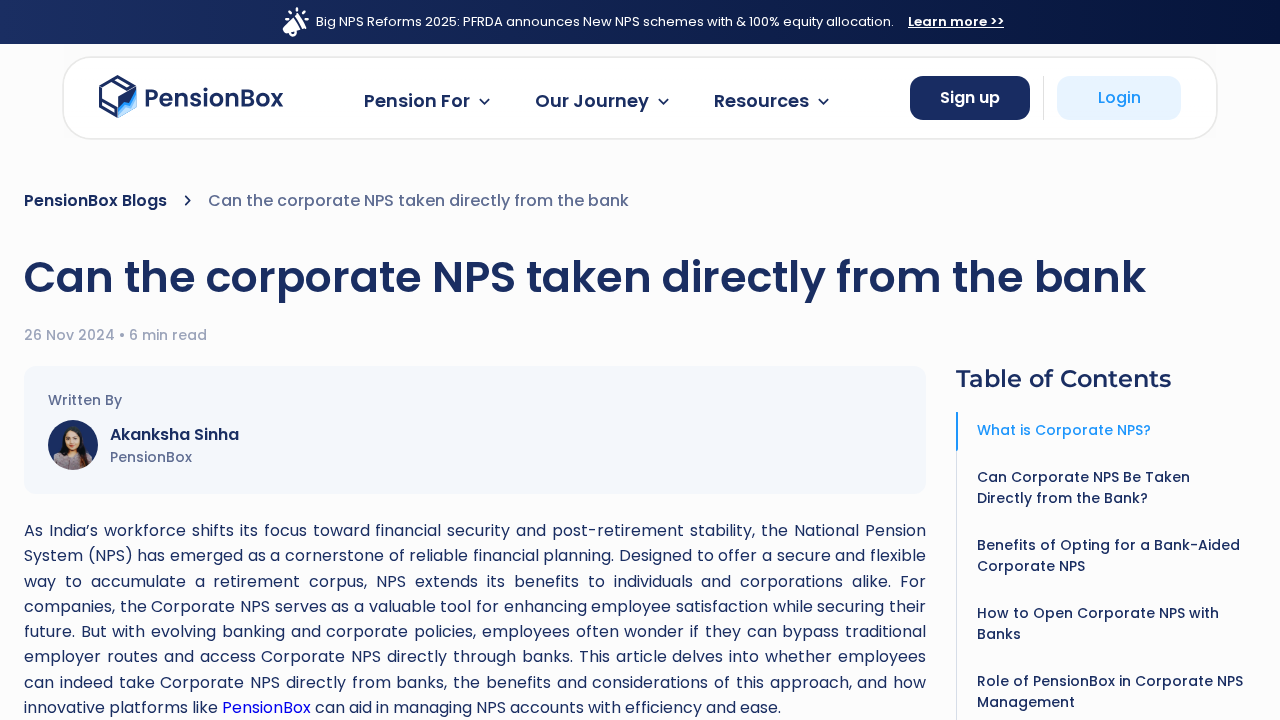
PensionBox (266, 707)
